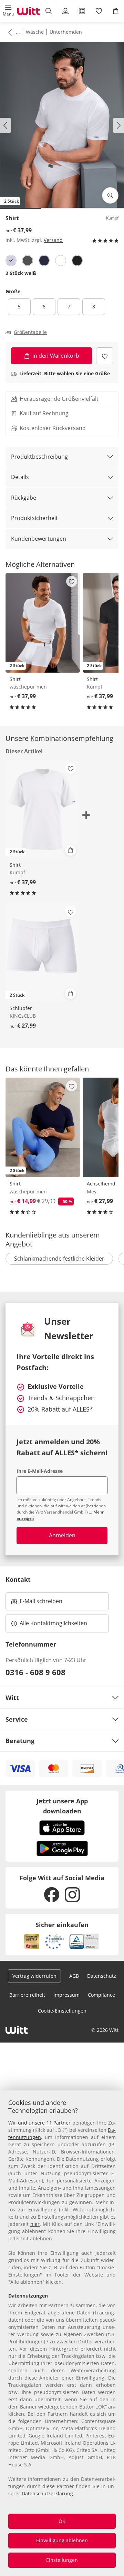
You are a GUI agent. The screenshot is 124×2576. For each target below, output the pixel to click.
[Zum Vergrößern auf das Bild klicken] (110, 195)
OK (62, 2521)
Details (20, 477)
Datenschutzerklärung (47, 2493)
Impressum (66, 1995)
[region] (62, 2333)
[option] (11, 261)
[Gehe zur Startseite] (29, 11)
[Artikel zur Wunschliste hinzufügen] (105, 356)
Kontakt (18, 1579)
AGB (74, 1976)
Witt (12, 1698)
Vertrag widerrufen (34, 1976)
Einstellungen (62, 2560)
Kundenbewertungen (39, 539)
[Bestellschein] (82, 11)
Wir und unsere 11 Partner (39, 2123)
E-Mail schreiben (37, 1603)
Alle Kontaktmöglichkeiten (53, 1623)
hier (35, 2224)
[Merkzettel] (99, 11)
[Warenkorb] (116, 11)
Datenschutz (102, 1976)
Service (17, 1719)
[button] (8, 11)
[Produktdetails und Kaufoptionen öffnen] (71, 850)
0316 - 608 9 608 (35, 1672)
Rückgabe (24, 498)
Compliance (101, 1995)
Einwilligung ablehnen (62, 2540)
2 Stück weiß (21, 273)
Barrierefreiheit (27, 1995)
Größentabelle (30, 332)
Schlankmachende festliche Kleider (59, 1259)
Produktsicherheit (34, 518)
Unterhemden (66, 32)
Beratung (20, 1741)
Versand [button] (53, 240)
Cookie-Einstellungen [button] (62, 2011)
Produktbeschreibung (39, 457)
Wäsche (35, 32)
